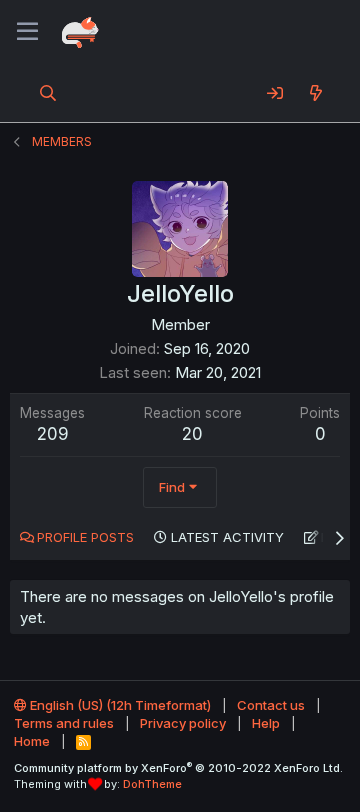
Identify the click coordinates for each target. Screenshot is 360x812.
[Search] (48, 93)
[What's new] (315, 93)
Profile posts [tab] (85, 537)
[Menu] (27, 32)
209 (53, 434)
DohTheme (152, 784)
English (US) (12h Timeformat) (119, 705)
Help (266, 723)
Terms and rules (64, 723)
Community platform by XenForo (178, 768)
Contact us (271, 705)
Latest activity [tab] (227, 537)
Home (32, 741)
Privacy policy (183, 723)
